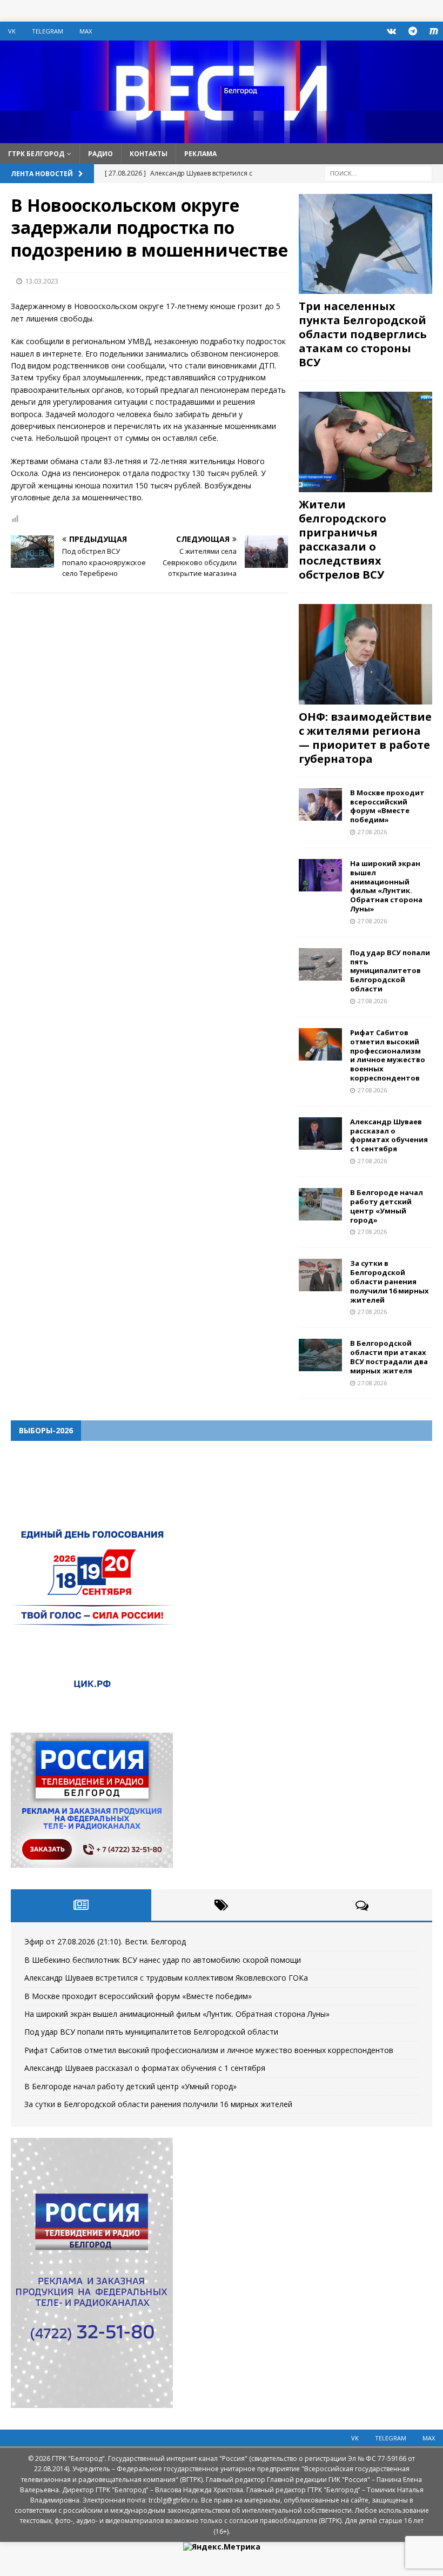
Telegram (48, 31)
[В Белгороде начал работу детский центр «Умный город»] (320, 1204)
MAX (86, 31)
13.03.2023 (42, 281)
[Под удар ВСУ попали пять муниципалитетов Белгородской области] (320, 964)
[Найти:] (378, 173)
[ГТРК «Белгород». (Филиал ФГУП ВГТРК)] (222, 136)
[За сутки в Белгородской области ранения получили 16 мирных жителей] (320, 1275)
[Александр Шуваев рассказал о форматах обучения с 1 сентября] (320, 1133)
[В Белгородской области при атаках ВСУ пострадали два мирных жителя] (320, 1355)
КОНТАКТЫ (149, 154)
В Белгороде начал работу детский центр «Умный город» (387, 1206)
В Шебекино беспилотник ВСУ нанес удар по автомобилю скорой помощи (163, 1960)
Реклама (200, 154)
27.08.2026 (372, 832)
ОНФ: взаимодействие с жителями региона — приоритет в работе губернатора (365, 738)
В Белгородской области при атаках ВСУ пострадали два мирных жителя (389, 1357)
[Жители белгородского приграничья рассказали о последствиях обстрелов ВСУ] (365, 442)
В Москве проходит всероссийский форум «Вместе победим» (387, 806)
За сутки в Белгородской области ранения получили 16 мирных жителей (390, 1282)
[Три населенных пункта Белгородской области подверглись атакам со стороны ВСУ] (365, 244)
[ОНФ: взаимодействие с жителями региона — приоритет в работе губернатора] (365, 654)
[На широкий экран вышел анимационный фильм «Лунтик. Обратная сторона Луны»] (320, 875)
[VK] (391, 31)
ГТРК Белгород (36, 154)
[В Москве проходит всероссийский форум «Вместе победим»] (320, 804)
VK (12, 31)
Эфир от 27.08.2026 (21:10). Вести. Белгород (105, 1941)
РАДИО (100, 154)
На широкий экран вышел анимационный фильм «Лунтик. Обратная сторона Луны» (386, 886)
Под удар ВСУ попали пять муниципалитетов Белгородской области (390, 971)
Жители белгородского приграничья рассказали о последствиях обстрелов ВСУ (343, 539)
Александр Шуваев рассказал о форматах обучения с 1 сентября (389, 1135)
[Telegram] (412, 31)
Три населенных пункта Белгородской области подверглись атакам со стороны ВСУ (363, 334)
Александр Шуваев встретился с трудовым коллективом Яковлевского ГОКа (166, 1978)
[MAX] (434, 31)
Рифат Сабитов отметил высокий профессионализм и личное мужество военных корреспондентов (388, 1055)
